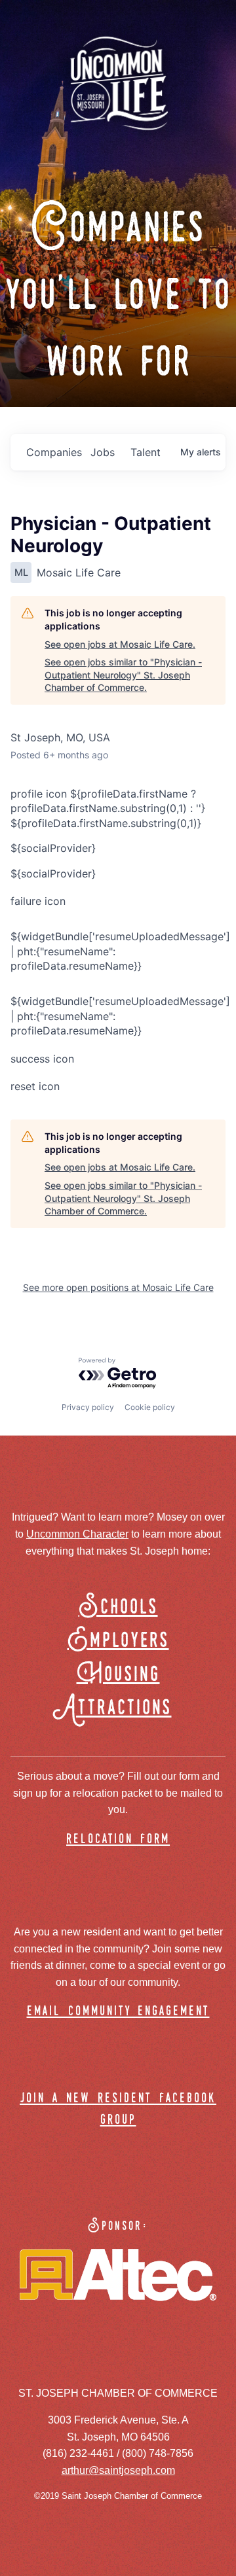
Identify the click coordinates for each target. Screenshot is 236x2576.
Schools (118, 1607)
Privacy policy (88, 1407)
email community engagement (118, 2012)
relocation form (118, 1840)
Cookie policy (150, 1407)
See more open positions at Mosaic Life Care (118, 1287)
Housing (118, 1675)
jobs (103, 452)
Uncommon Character (77, 1534)
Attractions (118, 1708)
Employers (118, 1641)
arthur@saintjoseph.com (118, 2470)
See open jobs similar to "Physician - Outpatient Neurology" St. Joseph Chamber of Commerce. (123, 675)
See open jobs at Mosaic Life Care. (120, 644)
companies (53, 452)
